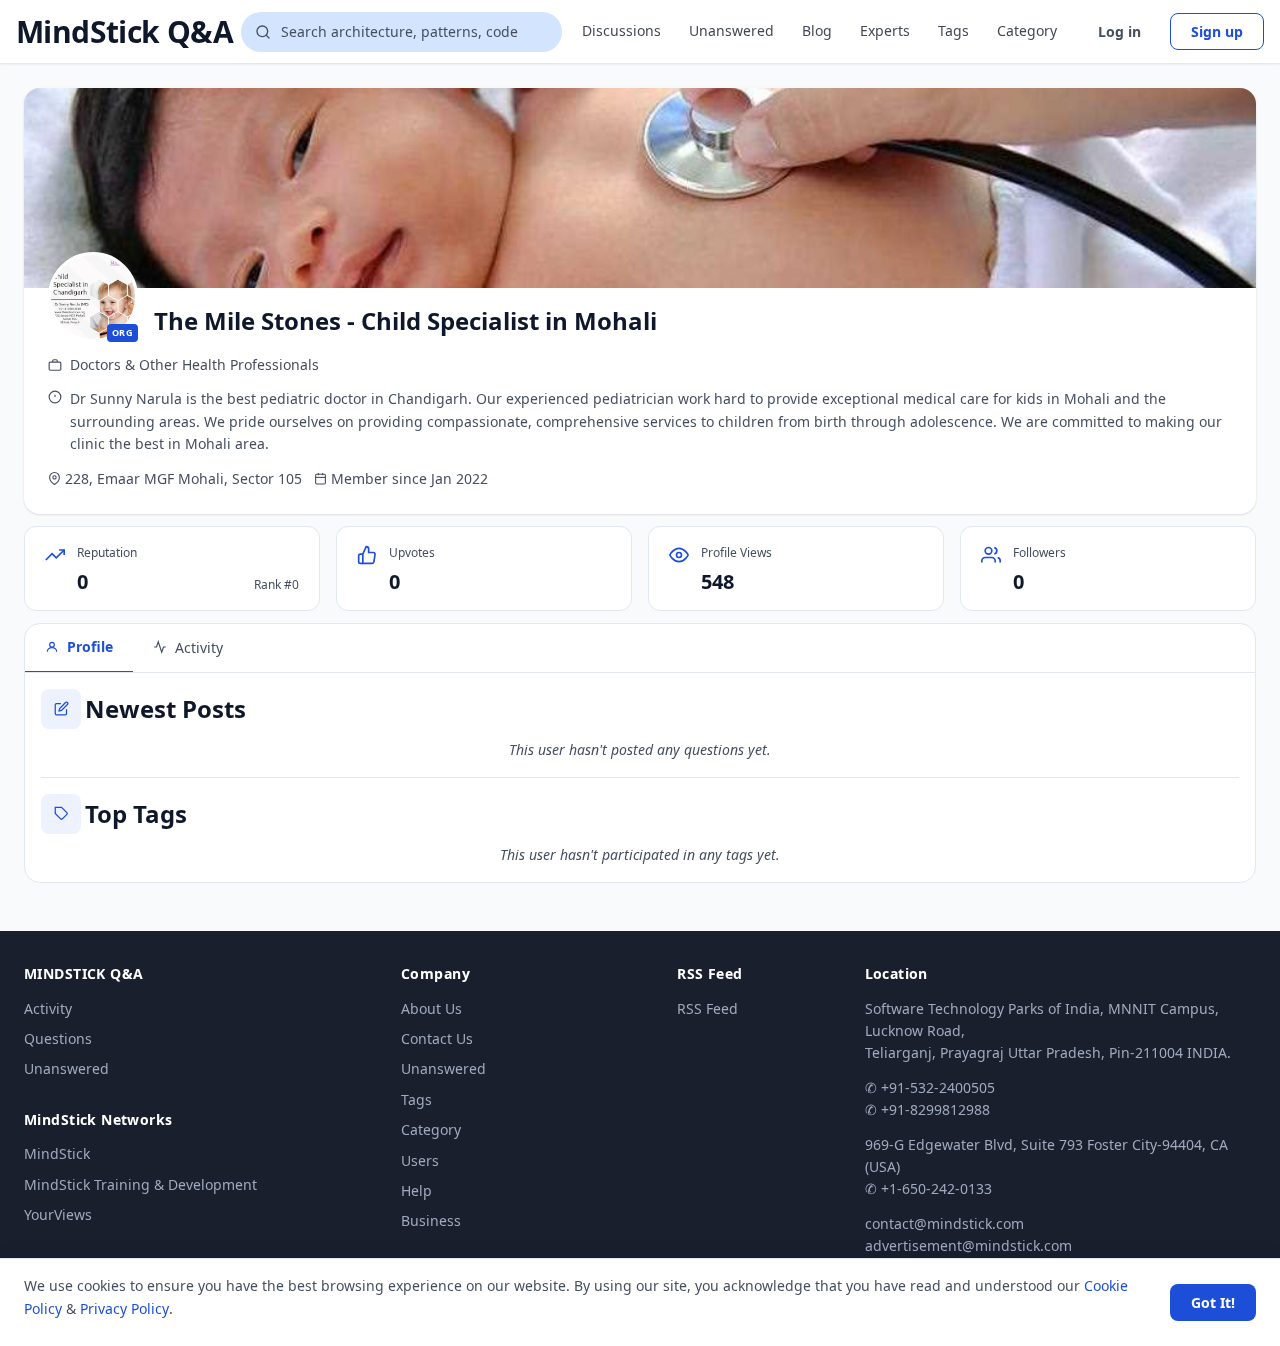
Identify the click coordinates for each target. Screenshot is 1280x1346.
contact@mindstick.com (944, 1223)
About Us (431, 1008)
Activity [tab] (199, 647)
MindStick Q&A (124, 32)
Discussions (621, 30)
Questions (58, 1038)
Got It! (1213, 1302)
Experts (885, 30)
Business (431, 1220)
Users (420, 1160)
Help (416, 1190)
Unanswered (731, 30)
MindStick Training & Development (140, 1184)
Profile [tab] (90, 646)
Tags (953, 30)
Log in (1119, 31)
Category (1027, 30)
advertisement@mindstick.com (968, 1245)
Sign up (1217, 31)
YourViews (58, 1214)
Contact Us (437, 1038)
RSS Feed (707, 1008)
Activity (48, 1008)
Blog (817, 30)
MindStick (57, 1153)
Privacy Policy (124, 1308)
